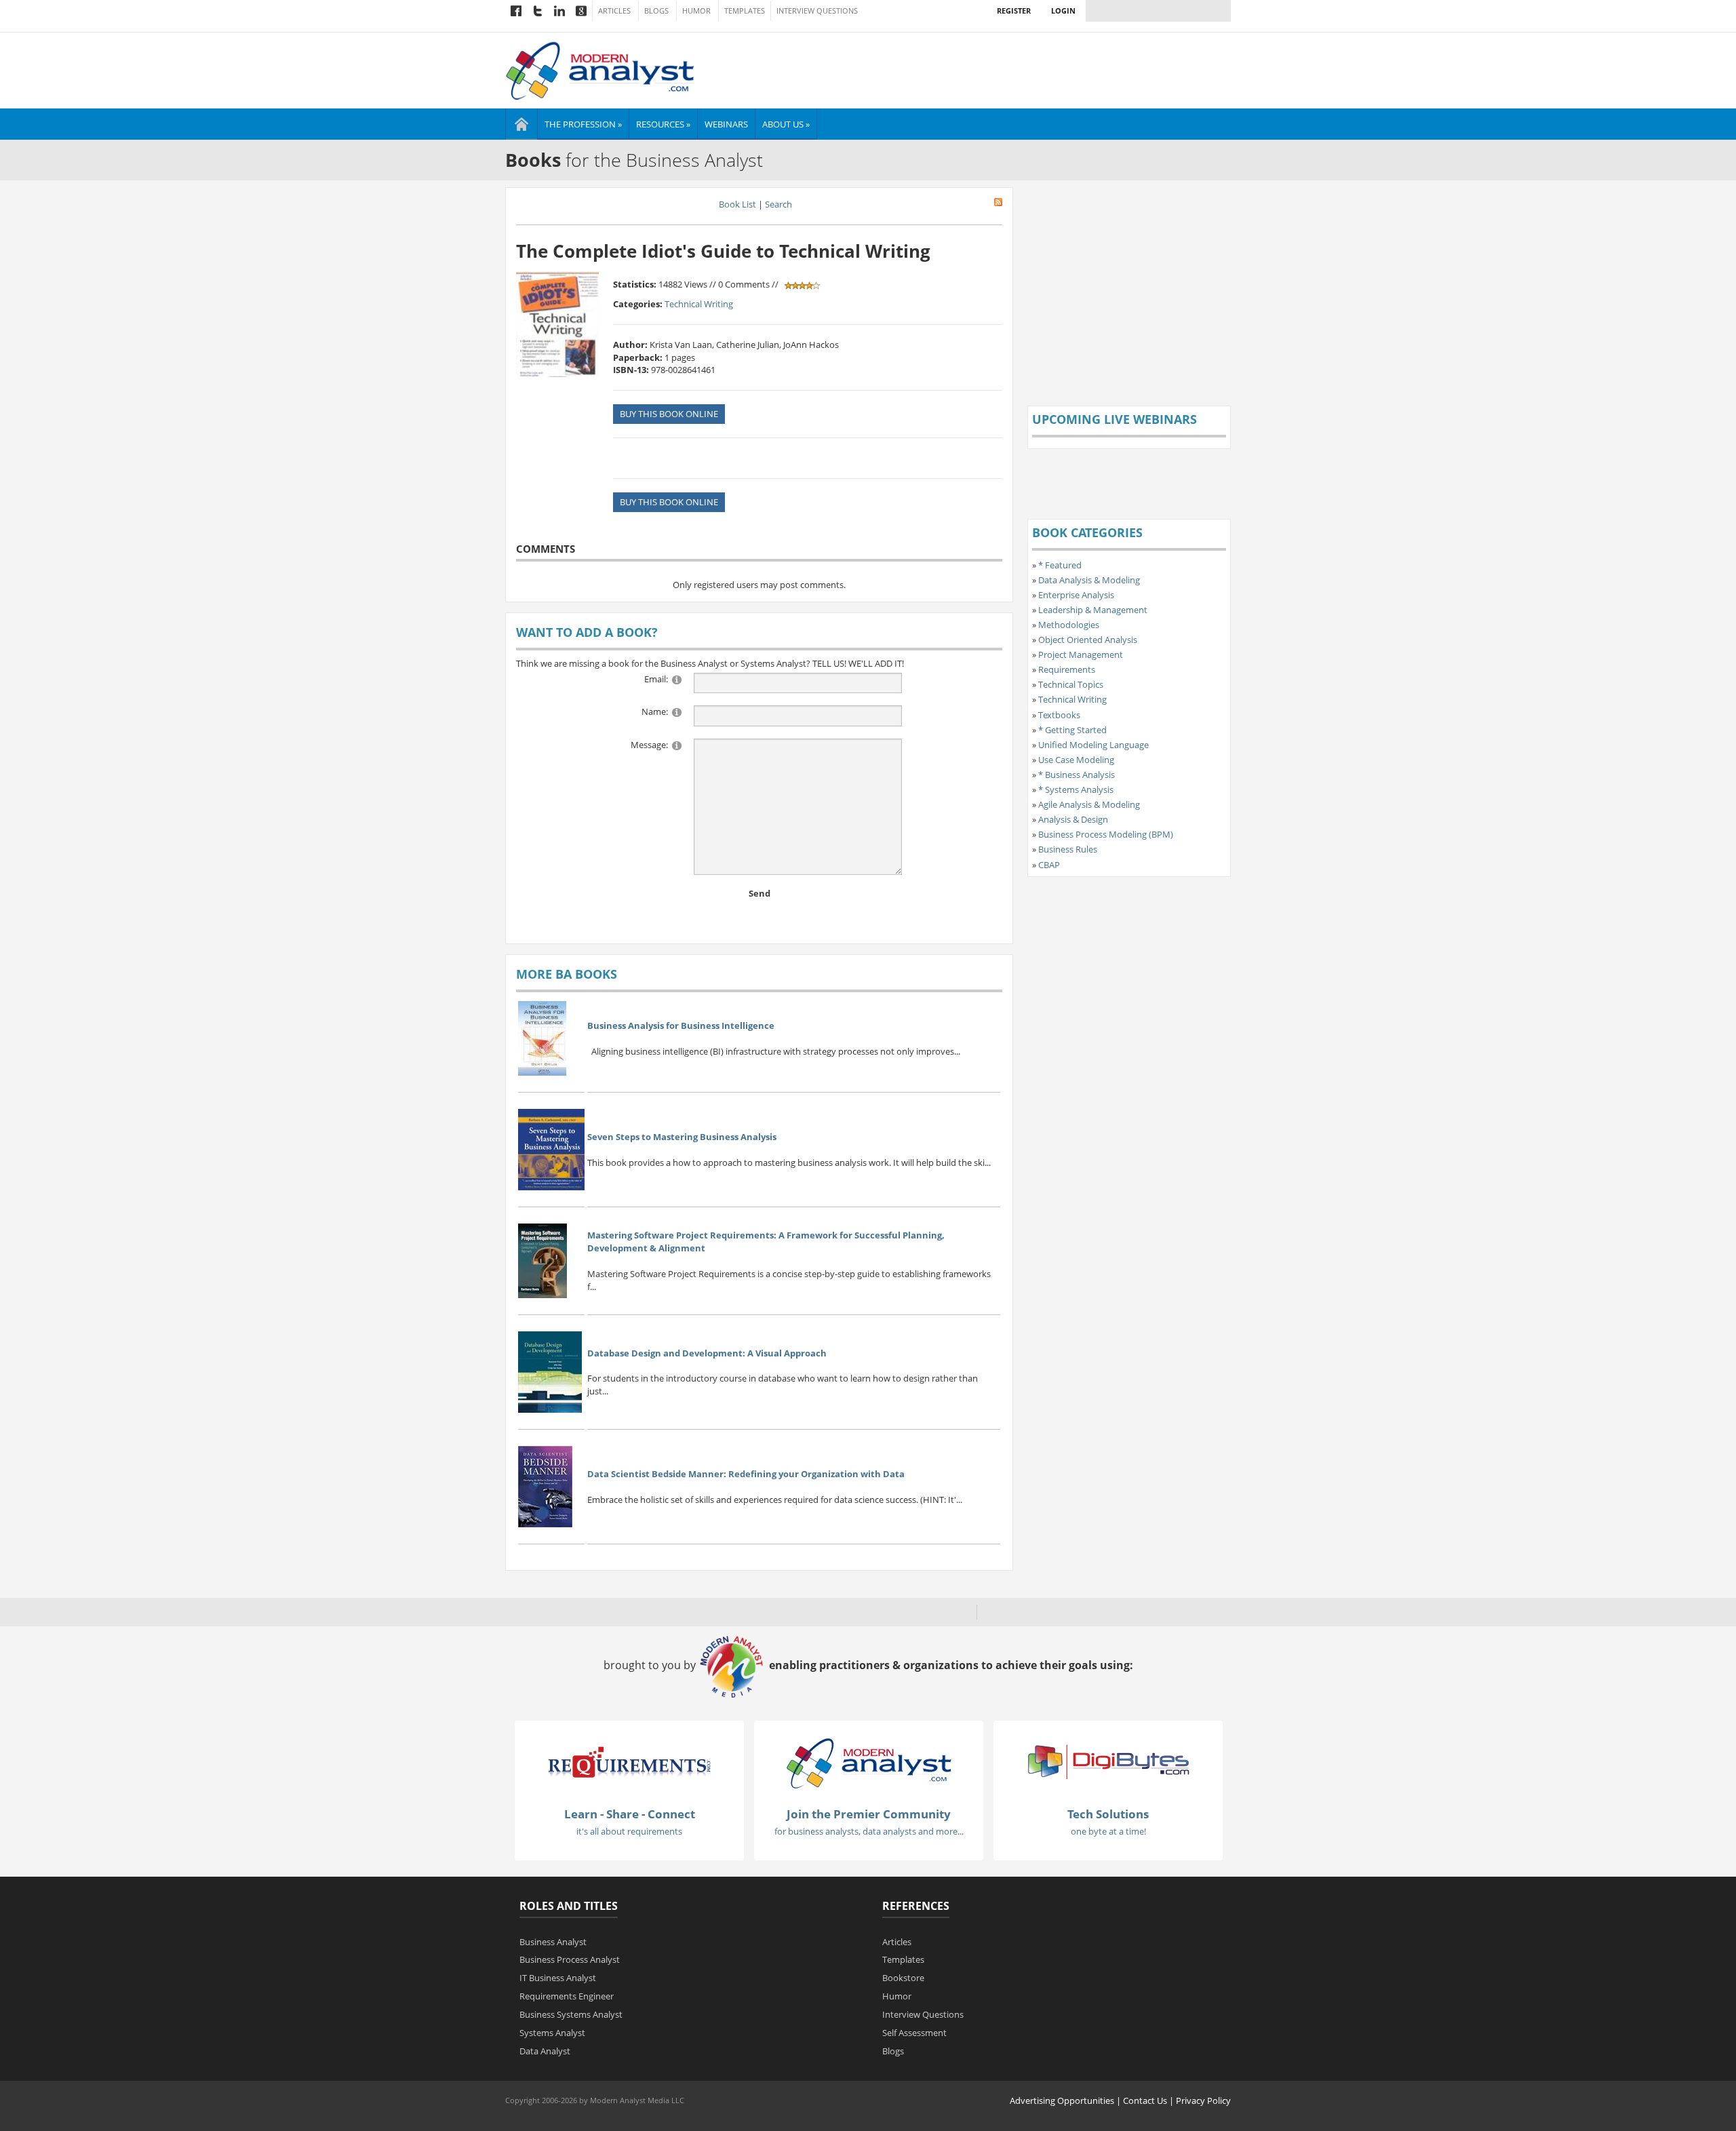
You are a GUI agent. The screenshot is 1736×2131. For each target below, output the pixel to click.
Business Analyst (553, 1942)
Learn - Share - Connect (630, 1814)
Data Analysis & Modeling (1089, 580)
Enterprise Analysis (1076, 595)
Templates (745, 11)
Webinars (726, 124)
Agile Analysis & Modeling (1089, 804)
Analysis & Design (1073, 819)
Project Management (1081, 654)
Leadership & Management (1093, 610)
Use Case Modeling (1076, 760)
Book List (737, 204)
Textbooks (1059, 715)
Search (778, 204)
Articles (614, 11)
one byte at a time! (1108, 1831)
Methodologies (1069, 625)
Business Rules (1068, 849)
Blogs (656, 11)
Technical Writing (699, 304)
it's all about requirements (629, 1831)
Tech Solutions (1108, 1814)
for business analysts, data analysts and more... (869, 1831)
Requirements (1067, 669)
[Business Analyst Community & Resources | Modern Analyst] (600, 69)
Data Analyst (545, 2051)
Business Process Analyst (570, 1959)
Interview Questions (817, 11)
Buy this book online (669, 414)
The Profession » (583, 124)
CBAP (1049, 865)
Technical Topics (1071, 684)
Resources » (663, 124)
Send (759, 893)
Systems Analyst (552, 2033)
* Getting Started (1072, 730)
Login (1063, 11)
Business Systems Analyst (571, 2014)
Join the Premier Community (869, 1814)
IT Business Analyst (558, 1978)
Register (1014, 11)
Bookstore (903, 1978)
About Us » (786, 124)
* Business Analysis (1077, 775)
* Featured (1060, 565)
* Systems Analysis (1076, 789)
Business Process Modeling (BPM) (1106, 834)
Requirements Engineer (567, 1996)
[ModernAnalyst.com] (869, 1763)
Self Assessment (914, 2033)
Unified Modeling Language (1093, 745)
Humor (696, 11)
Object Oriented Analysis (1088, 640)
